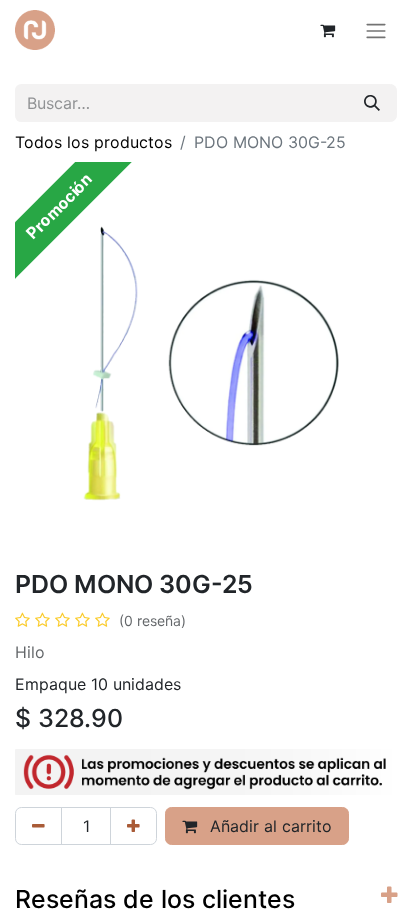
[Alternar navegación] (376, 30)
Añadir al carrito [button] (268, 826)
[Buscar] (372, 103)
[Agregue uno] (133, 826)
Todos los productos (93, 142)
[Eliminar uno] (38, 826)
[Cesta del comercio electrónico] (327, 30)
